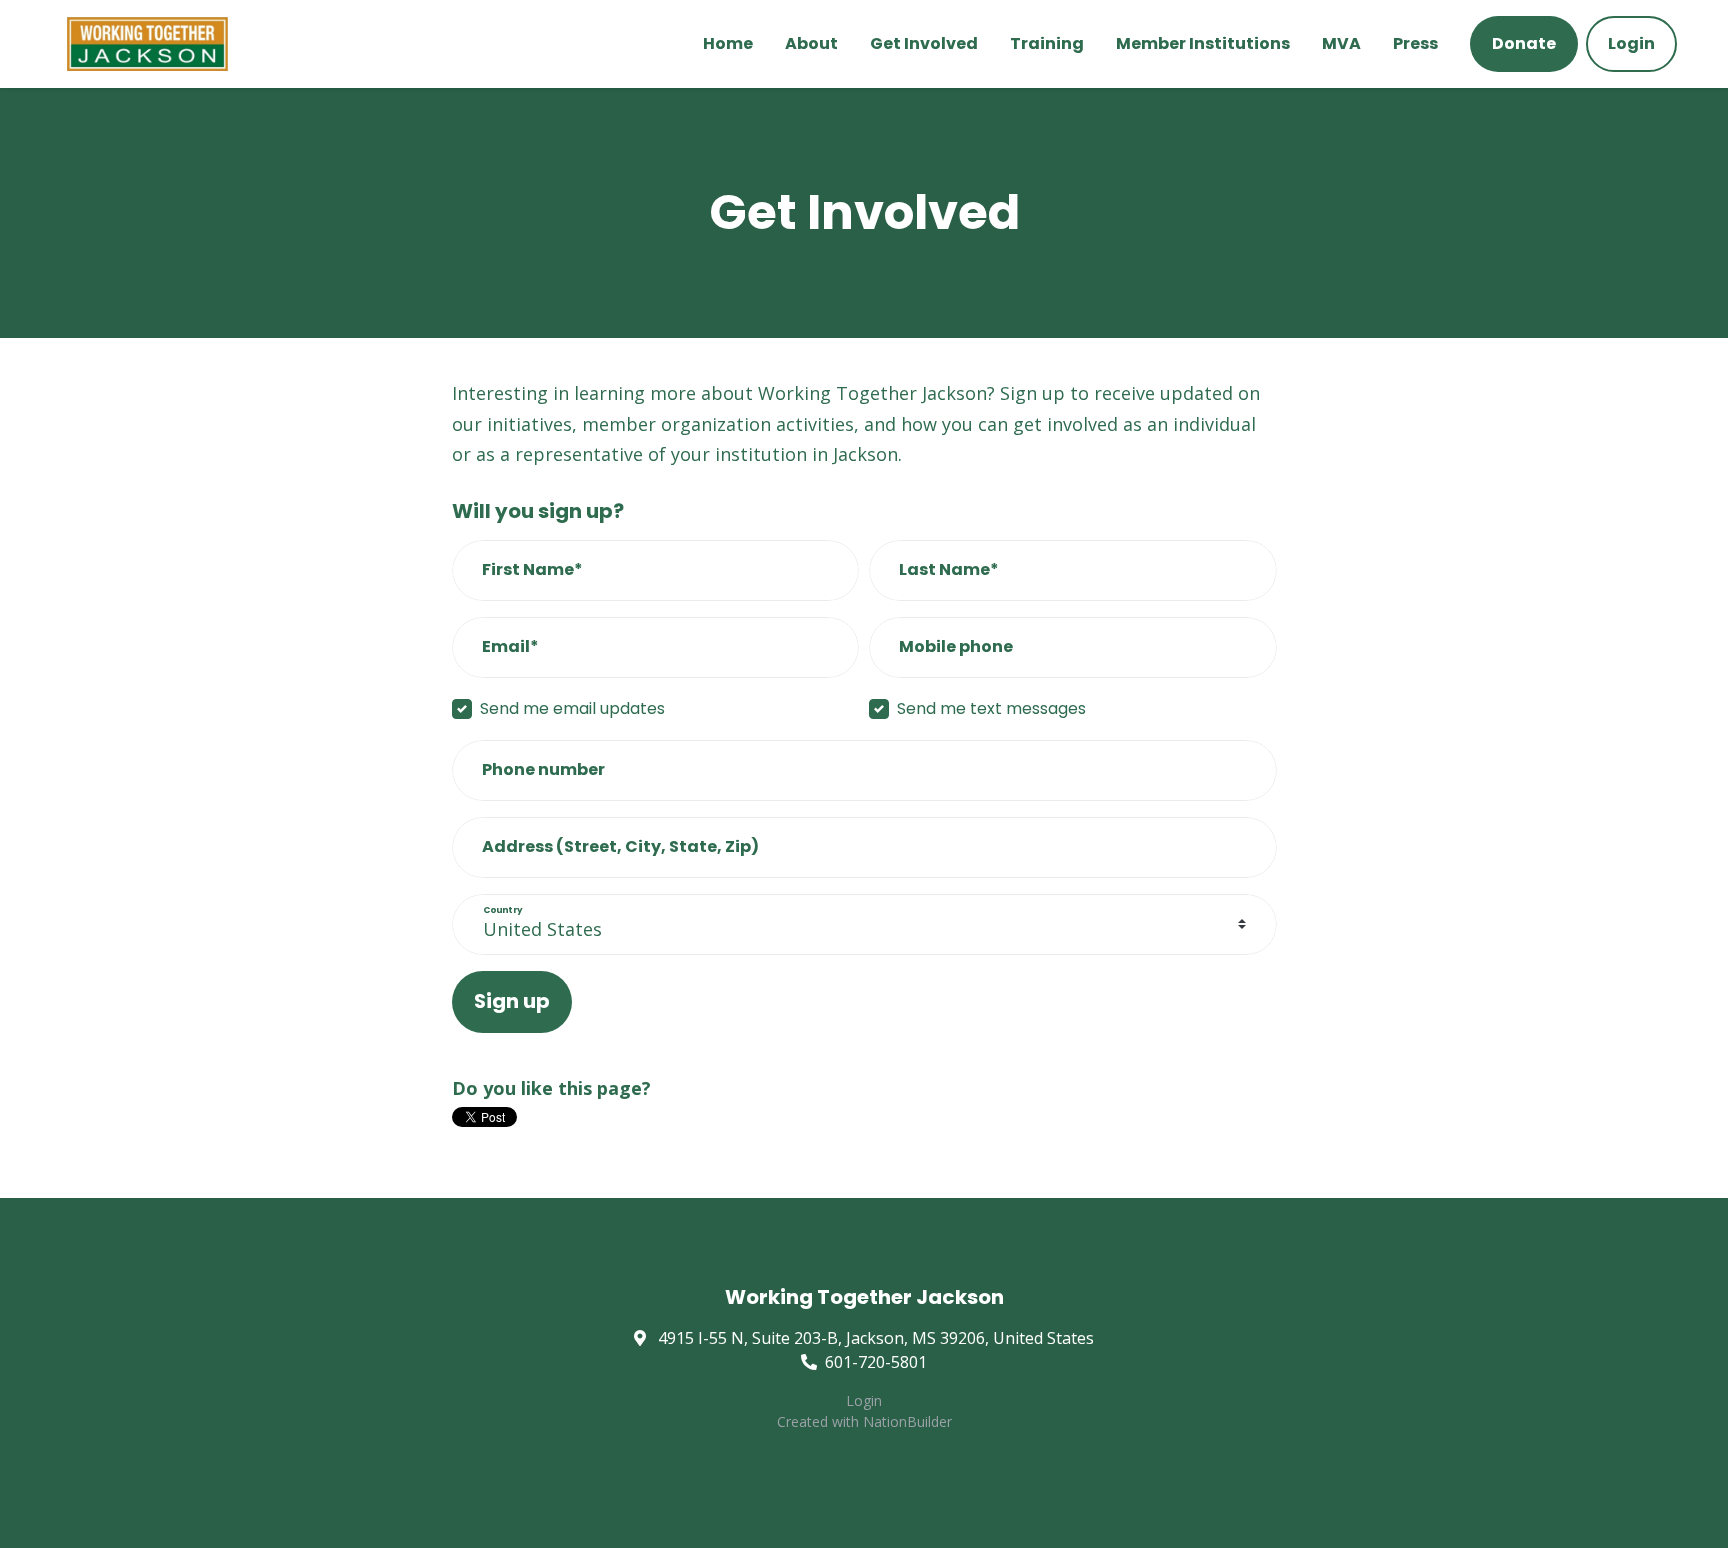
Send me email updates (572, 708)
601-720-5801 (876, 1362)
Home (728, 43)
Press (1415, 43)
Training (1047, 43)
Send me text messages (991, 708)
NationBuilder (907, 1421)
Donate (1524, 43)
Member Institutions (1203, 43)
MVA (1341, 43)
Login (1631, 43)
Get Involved (924, 43)
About (811, 43)
